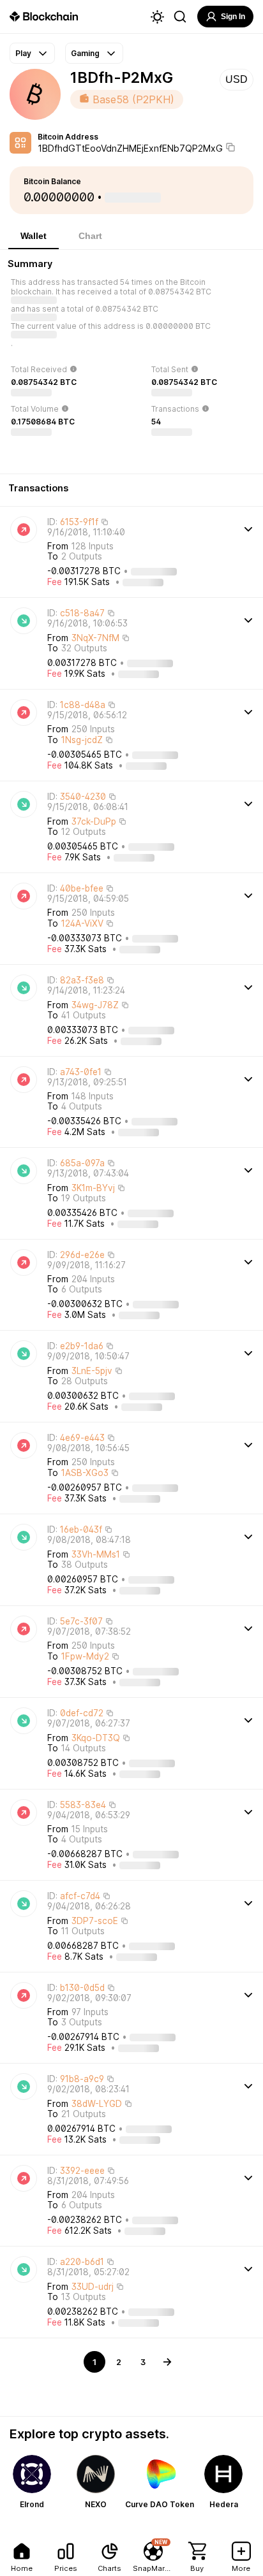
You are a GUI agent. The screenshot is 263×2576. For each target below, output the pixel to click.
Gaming (85, 53)
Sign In (233, 17)
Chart (90, 236)
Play (23, 53)
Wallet (34, 236)
